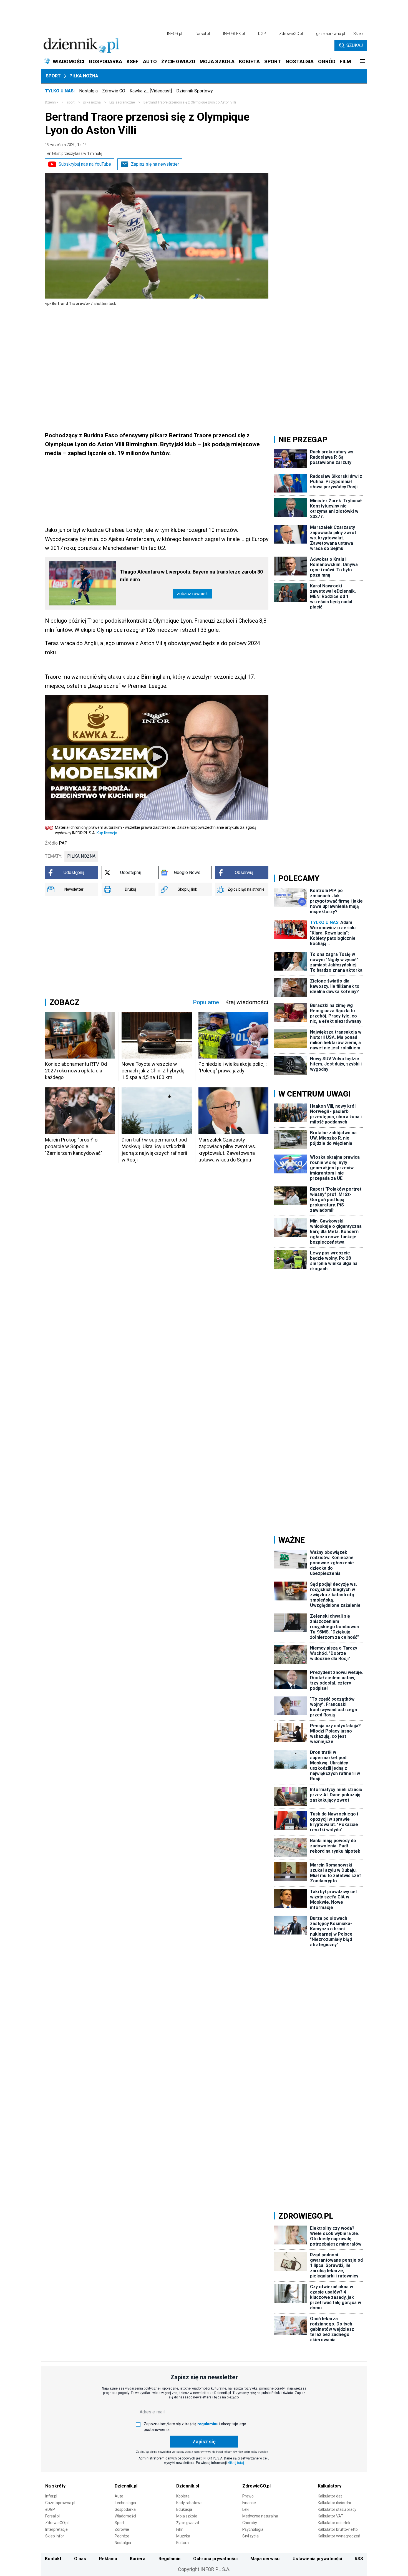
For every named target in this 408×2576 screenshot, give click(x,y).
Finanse (249, 2503)
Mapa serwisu (265, 2559)
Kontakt (53, 2559)
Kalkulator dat (330, 2496)
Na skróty (55, 2486)
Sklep (358, 34)
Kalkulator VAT (331, 2516)
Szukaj (355, 45)
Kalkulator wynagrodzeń (339, 2536)
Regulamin (169, 2559)
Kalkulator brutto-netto (338, 2529)
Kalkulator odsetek (334, 2523)
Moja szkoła (187, 2516)
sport (71, 102)
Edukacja (184, 2509)
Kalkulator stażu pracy (337, 2509)
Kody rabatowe (189, 2503)
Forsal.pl (52, 2516)
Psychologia (253, 2529)
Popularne (206, 1002)
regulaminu (208, 2424)
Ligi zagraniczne (122, 102)
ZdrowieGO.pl (291, 34)
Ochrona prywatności (215, 2559)
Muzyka (183, 2536)
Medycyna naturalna (260, 2516)
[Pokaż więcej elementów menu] (362, 62)
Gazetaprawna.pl (60, 2503)
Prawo (248, 2496)
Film (180, 2529)
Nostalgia (88, 91)
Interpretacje (56, 2529)
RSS (359, 2559)
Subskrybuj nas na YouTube (85, 164)
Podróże (122, 2536)
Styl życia (250, 2536)
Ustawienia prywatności (317, 2559)
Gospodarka (125, 2509)
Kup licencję (107, 833)
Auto (119, 2496)
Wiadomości (125, 2516)
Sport (53, 76)
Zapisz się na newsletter (155, 164)
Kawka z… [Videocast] (151, 91)
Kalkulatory (330, 2486)
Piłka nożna (84, 76)
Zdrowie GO (114, 91)
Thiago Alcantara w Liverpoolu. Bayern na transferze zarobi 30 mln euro (191, 576)
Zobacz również (192, 594)
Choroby (250, 2523)
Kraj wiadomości (247, 1002)
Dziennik (52, 102)
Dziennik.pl (126, 2486)
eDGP (50, 2509)
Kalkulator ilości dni (334, 2503)
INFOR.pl (175, 34)
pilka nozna (92, 102)
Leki (246, 2509)
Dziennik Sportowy (195, 91)
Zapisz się (204, 2442)
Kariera (138, 2559)
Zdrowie (122, 2529)
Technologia (125, 2503)
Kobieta (183, 2496)
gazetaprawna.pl (331, 34)
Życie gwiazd (188, 2523)
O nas (80, 2559)
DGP (262, 34)
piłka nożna (81, 856)
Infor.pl (51, 2496)
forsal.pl (203, 34)
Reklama (108, 2559)
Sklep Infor (55, 2536)
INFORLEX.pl (234, 34)
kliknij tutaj (236, 2463)
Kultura (182, 2543)
